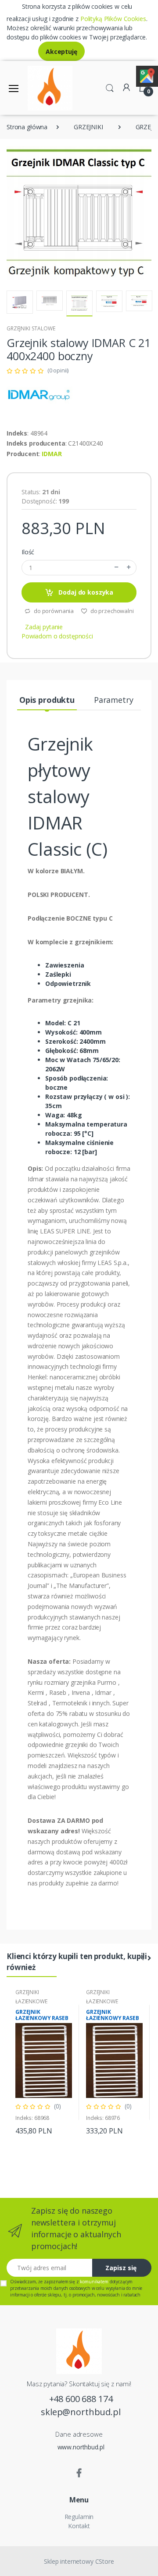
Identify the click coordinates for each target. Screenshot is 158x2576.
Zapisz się (121, 2268)
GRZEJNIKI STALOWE (31, 328)
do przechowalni (111, 611)
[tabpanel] (44, 2062)
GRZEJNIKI (88, 127)
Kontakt (79, 2526)
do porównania (53, 611)
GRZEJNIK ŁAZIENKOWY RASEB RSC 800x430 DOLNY (113, 2018)
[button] (110, 87)
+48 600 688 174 (81, 2399)
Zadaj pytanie (44, 627)
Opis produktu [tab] (47, 700)
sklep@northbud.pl (81, 2412)
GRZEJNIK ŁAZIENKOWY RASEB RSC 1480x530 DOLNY (43, 2018)
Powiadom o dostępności (57, 636)
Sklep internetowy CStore (79, 2561)
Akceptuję (61, 51)
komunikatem (94, 2282)
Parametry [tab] (114, 700)
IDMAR (52, 454)
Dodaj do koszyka (85, 592)
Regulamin (79, 2517)
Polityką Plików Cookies (113, 19)
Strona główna (27, 127)
